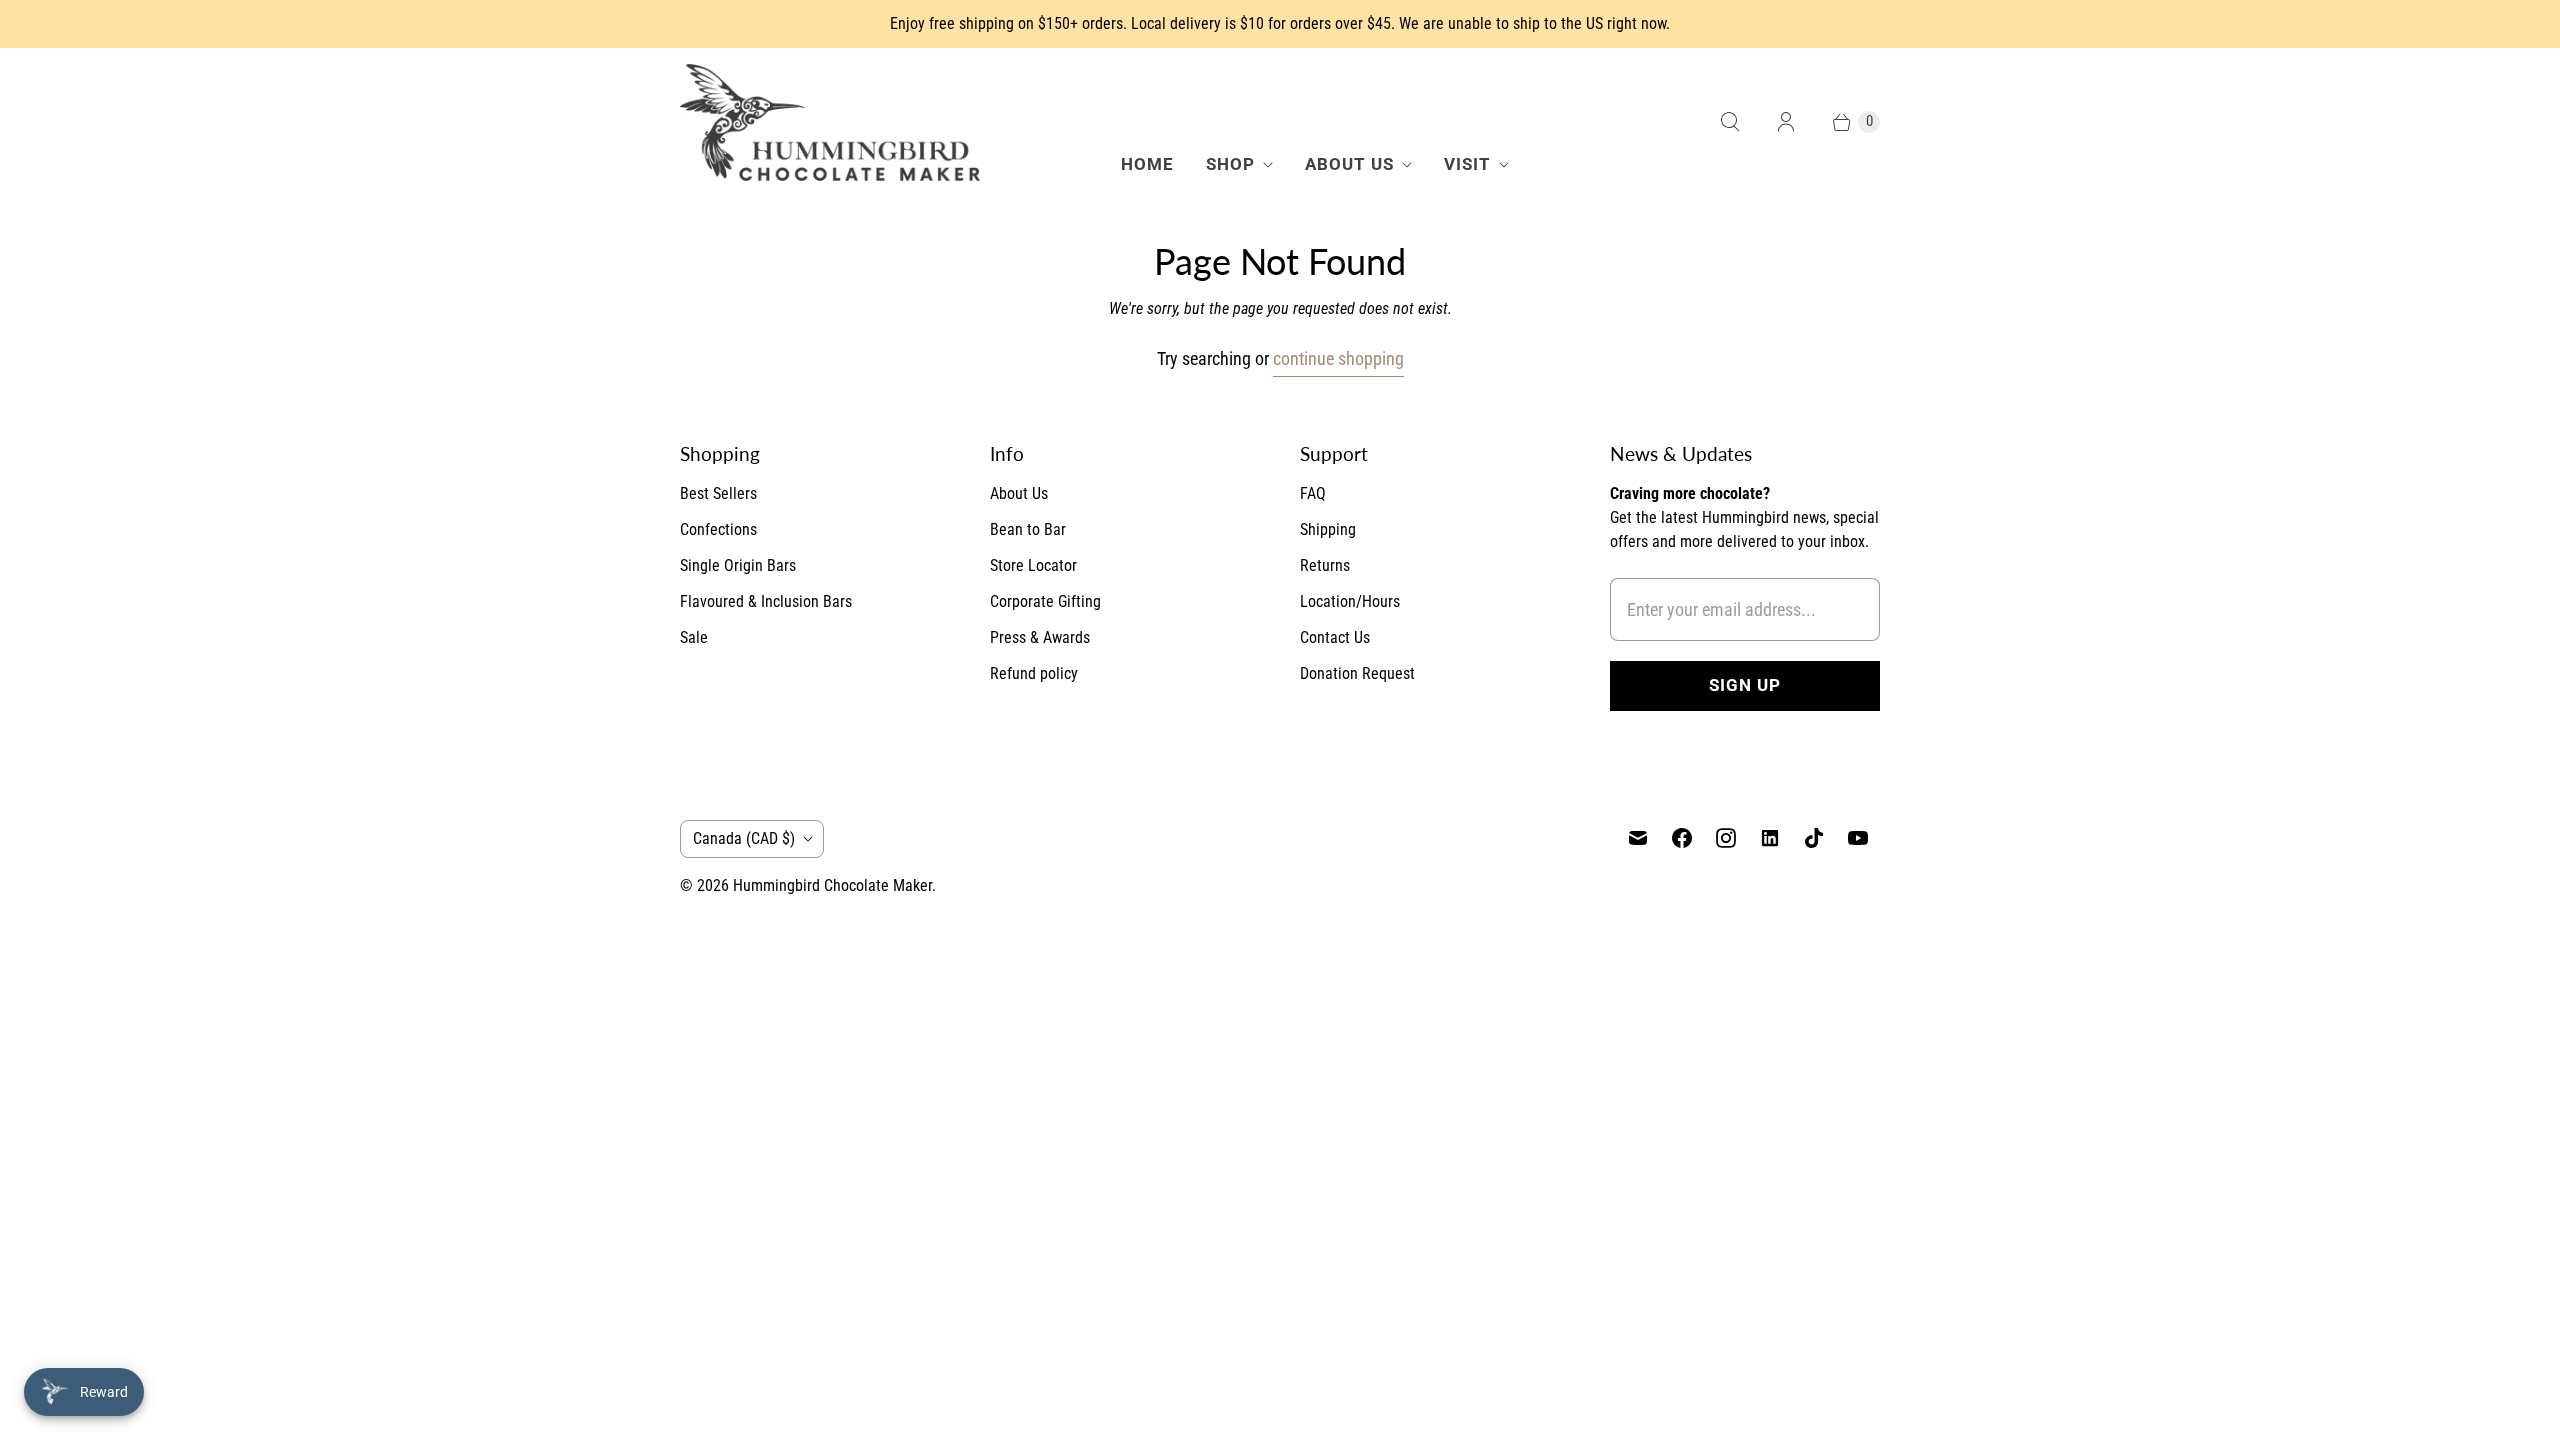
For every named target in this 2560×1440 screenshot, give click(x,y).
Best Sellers (718, 493)
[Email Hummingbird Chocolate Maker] (1638, 838)
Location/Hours (1350, 601)
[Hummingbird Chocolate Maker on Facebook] (1682, 838)
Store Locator (1033, 565)
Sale (694, 637)
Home (1147, 164)
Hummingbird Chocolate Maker (832, 885)
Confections (718, 529)
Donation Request (1357, 673)
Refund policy (1034, 673)
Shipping (1328, 529)
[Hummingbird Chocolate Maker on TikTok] (1814, 838)
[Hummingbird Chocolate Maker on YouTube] (1858, 838)
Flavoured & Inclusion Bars (766, 601)
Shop (1230, 164)
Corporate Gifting (1045, 601)
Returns (1325, 565)
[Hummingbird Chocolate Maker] (830, 122)
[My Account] (1786, 122)
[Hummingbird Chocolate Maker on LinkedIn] (1770, 838)
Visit (1467, 164)
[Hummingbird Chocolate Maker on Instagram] (1726, 838)
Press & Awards (1040, 637)
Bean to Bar (1028, 529)
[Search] (1730, 122)
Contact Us (1335, 637)
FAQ (1313, 493)
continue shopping (1338, 358)
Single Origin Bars (738, 565)
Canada (744, 838)
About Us (1349, 164)
